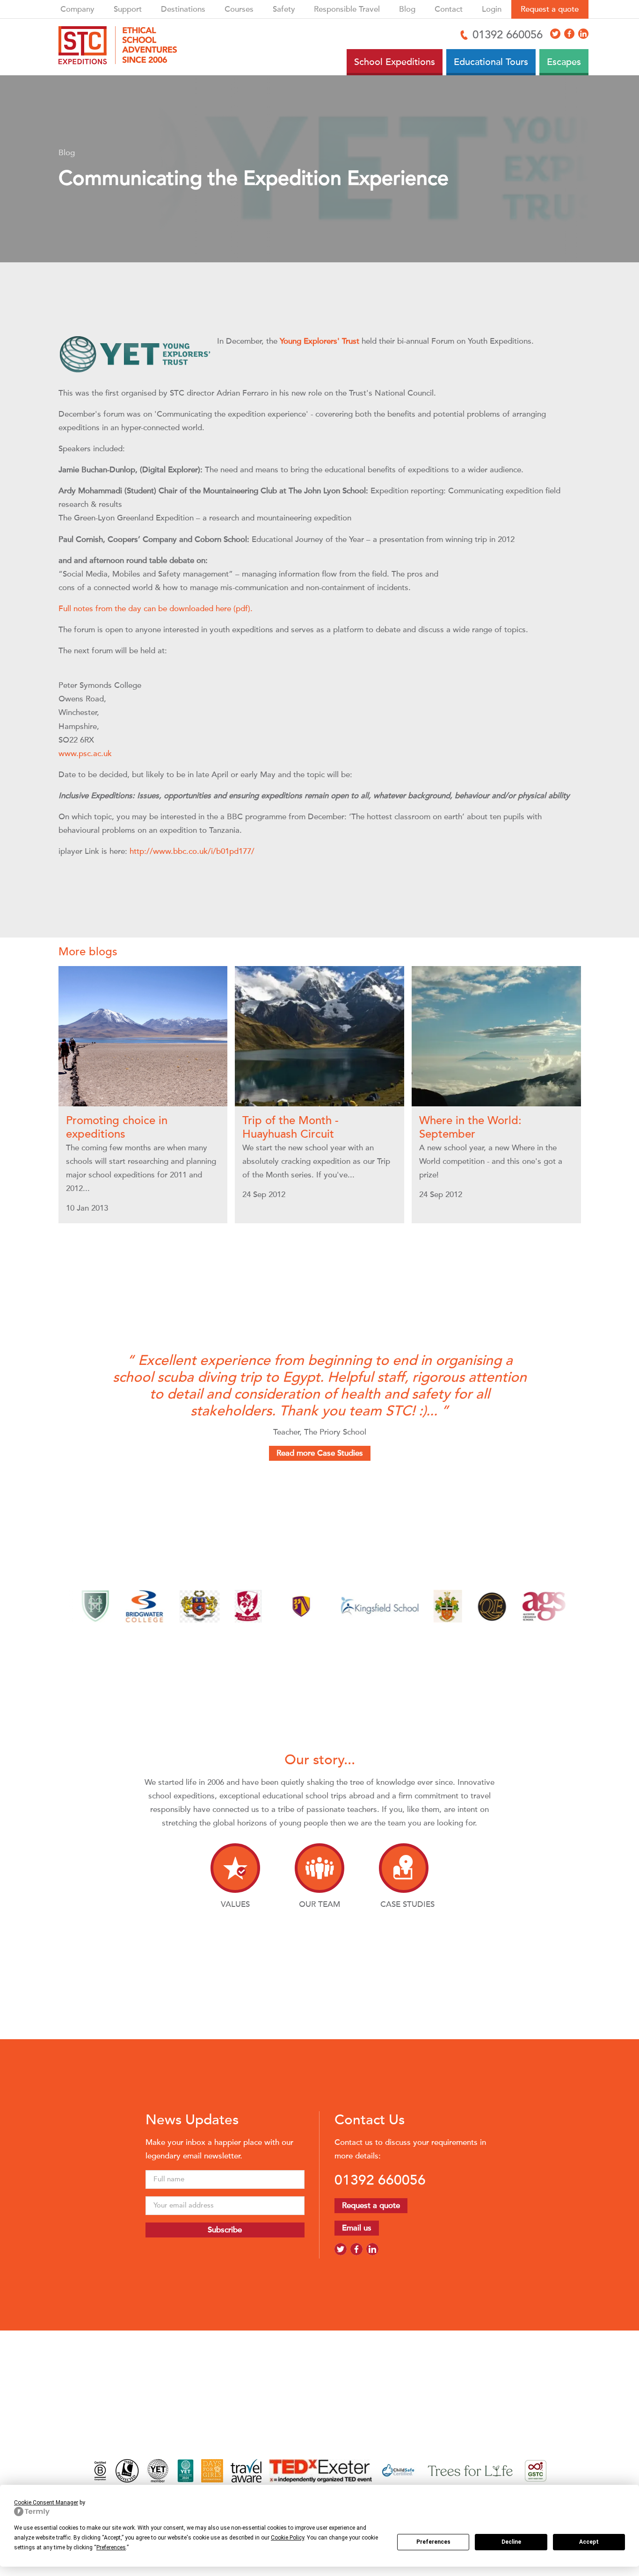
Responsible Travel (347, 9)
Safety (284, 9)
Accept (589, 2542)
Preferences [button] (111, 2547)
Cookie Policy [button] (287, 2538)
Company (77, 9)
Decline (511, 2542)
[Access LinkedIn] (583, 34)
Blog (407, 9)
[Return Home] (121, 47)
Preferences (433, 2542)
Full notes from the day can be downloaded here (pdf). (156, 609)
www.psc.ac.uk (85, 754)
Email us (357, 2228)
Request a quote (550, 9)
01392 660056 (380, 2180)
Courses (239, 9)
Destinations (183, 9)
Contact (449, 9)
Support (128, 9)
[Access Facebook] (569, 34)
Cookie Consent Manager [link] (46, 2503)
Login (492, 9)
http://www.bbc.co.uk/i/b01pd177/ (192, 851)
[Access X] (555, 34)
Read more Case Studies (320, 1453)
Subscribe (225, 2230)
